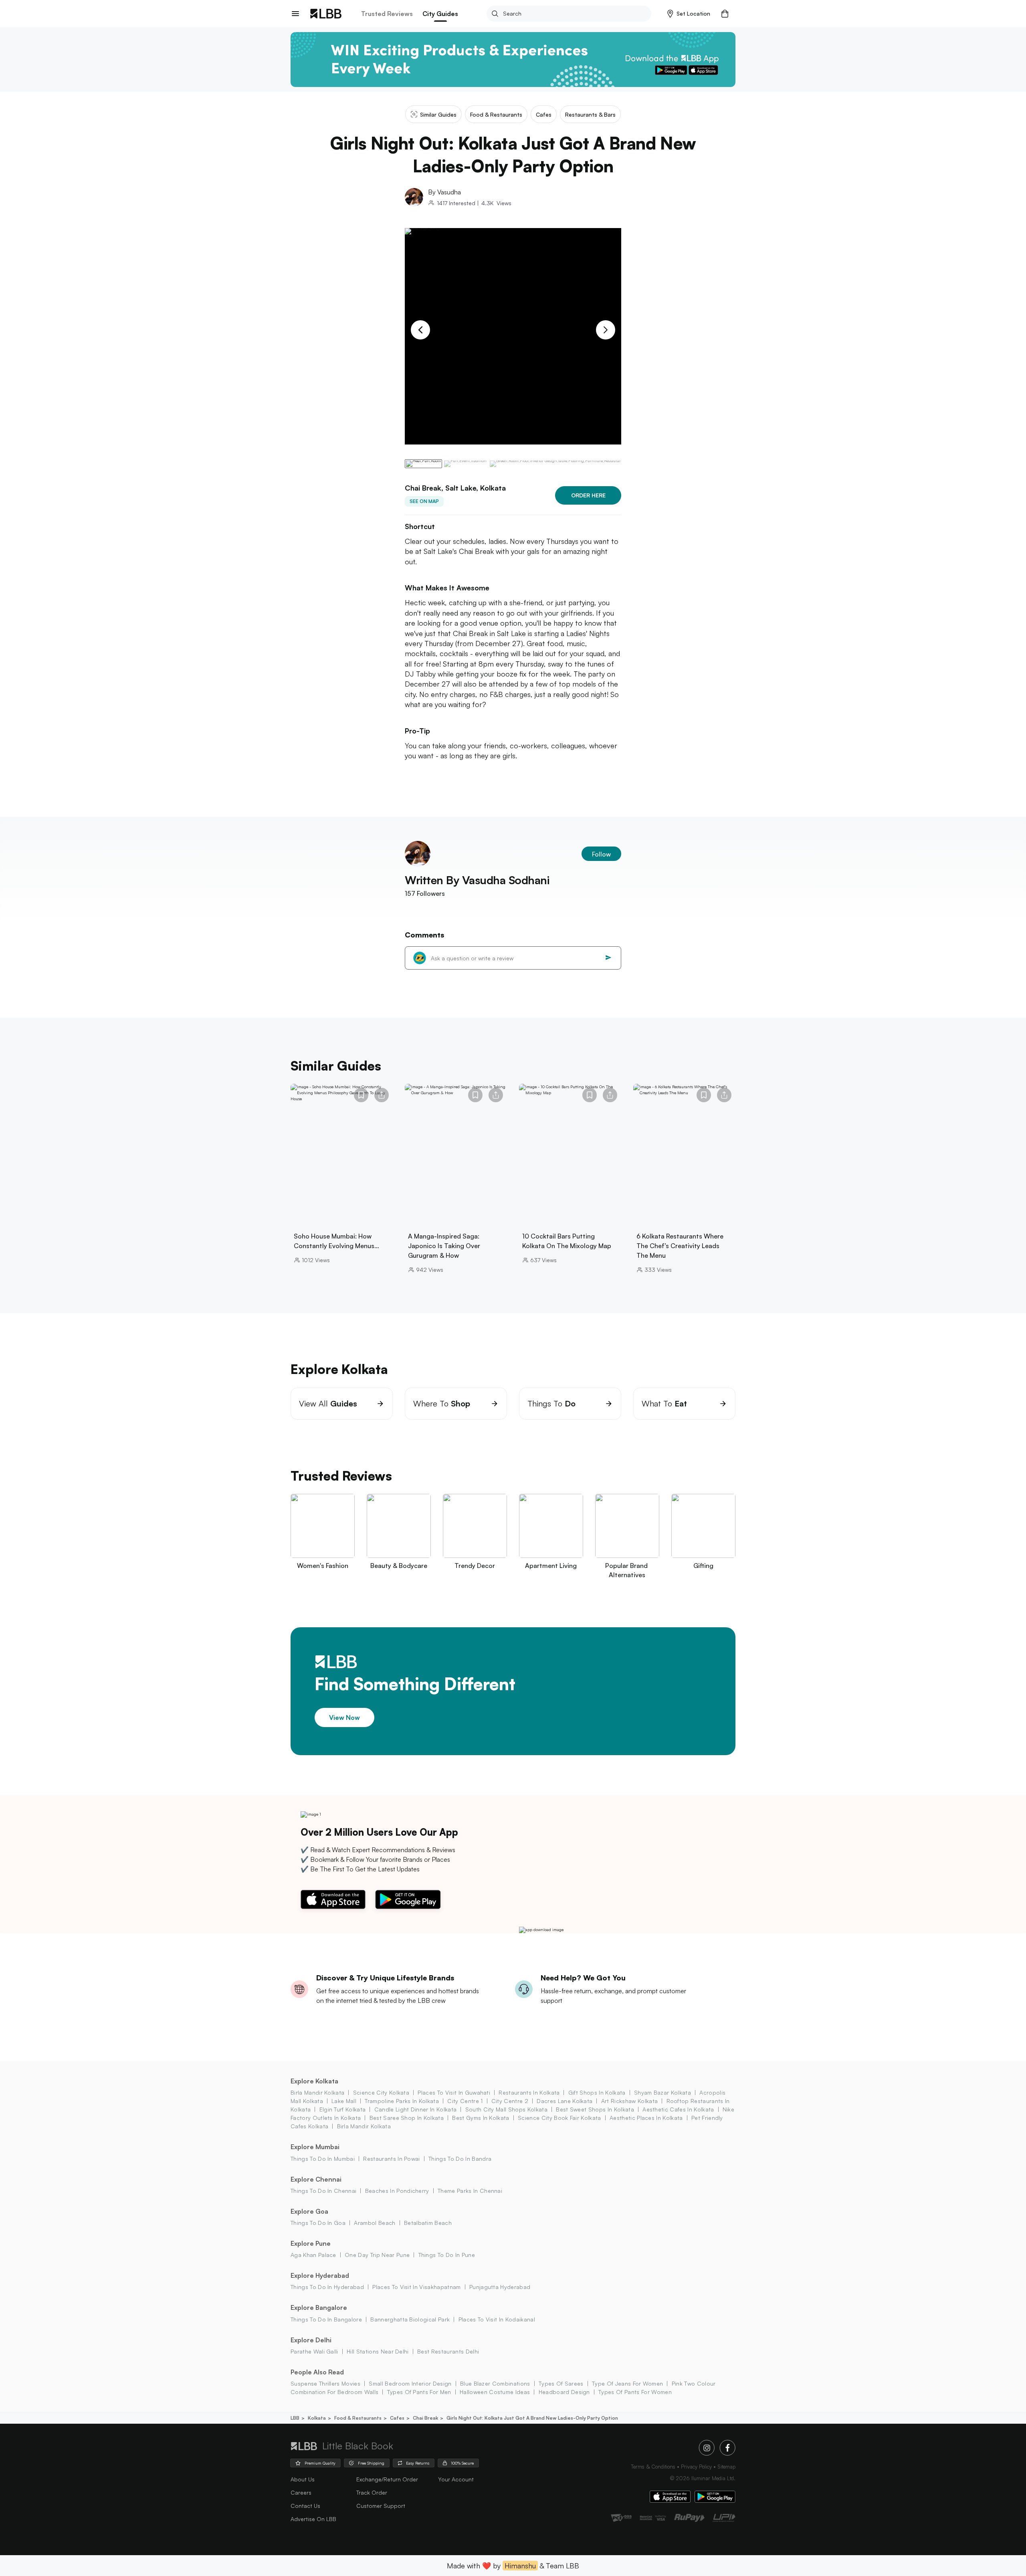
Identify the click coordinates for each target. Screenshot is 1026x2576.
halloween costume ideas (495, 2392)
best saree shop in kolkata (407, 2118)
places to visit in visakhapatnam (416, 2287)
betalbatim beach (428, 2223)
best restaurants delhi (448, 2351)
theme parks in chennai (470, 2191)
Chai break (425, 2418)
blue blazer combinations (495, 2383)
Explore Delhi (311, 2340)
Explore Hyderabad (320, 2275)
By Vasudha (444, 192)
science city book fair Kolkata (559, 2118)
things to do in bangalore (326, 2319)
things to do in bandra (460, 2159)
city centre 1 (465, 2101)
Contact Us (305, 2506)
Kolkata (317, 2418)
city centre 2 (510, 2101)
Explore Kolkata (314, 2081)
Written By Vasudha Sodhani (477, 880)
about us (303, 2479)
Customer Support (381, 2506)
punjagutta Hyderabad (500, 2287)
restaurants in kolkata (529, 2092)
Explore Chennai (316, 2179)
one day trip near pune (377, 2255)
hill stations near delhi (378, 2351)
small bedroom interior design (410, 2383)
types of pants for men (419, 2392)
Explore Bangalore (319, 2307)
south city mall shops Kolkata (506, 2109)
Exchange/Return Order (387, 2479)
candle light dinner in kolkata (415, 2109)
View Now (344, 1717)
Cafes (397, 2418)
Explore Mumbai (315, 2147)
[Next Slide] (606, 330)
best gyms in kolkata (481, 2118)
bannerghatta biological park (410, 2319)
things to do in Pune (447, 2255)
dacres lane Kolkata (565, 2101)
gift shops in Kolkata (597, 2092)
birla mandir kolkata (317, 2092)
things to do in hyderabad (327, 2287)
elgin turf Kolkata (342, 2109)
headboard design (564, 2392)
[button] (689, 14)
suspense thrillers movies (325, 2383)
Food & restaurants (358, 2418)
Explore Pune (311, 2243)
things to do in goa (318, 2223)
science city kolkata (381, 2092)
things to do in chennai (323, 2191)
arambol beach (375, 2223)
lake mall (344, 2101)
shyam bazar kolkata (662, 2092)
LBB (295, 2418)
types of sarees (561, 2383)
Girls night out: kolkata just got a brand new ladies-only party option (532, 2418)
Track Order (372, 2492)
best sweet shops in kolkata (595, 2109)
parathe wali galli (314, 2351)
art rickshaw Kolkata (629, 2101)
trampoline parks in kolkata (402, 2101)
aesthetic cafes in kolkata (678, 2109)
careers (301, 2492)
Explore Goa (309, 2211)
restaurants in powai (391, 2159)
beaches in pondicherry (397, 2191)
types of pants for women (635, 2392)
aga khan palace (313, 2255)
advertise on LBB (313, 2519)
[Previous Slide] (420, 330)
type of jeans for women (627, 2383)
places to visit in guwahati (454, 2092)
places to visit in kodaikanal (497, 2319)
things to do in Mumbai (323, 2159)
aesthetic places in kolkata (646, 2118)
